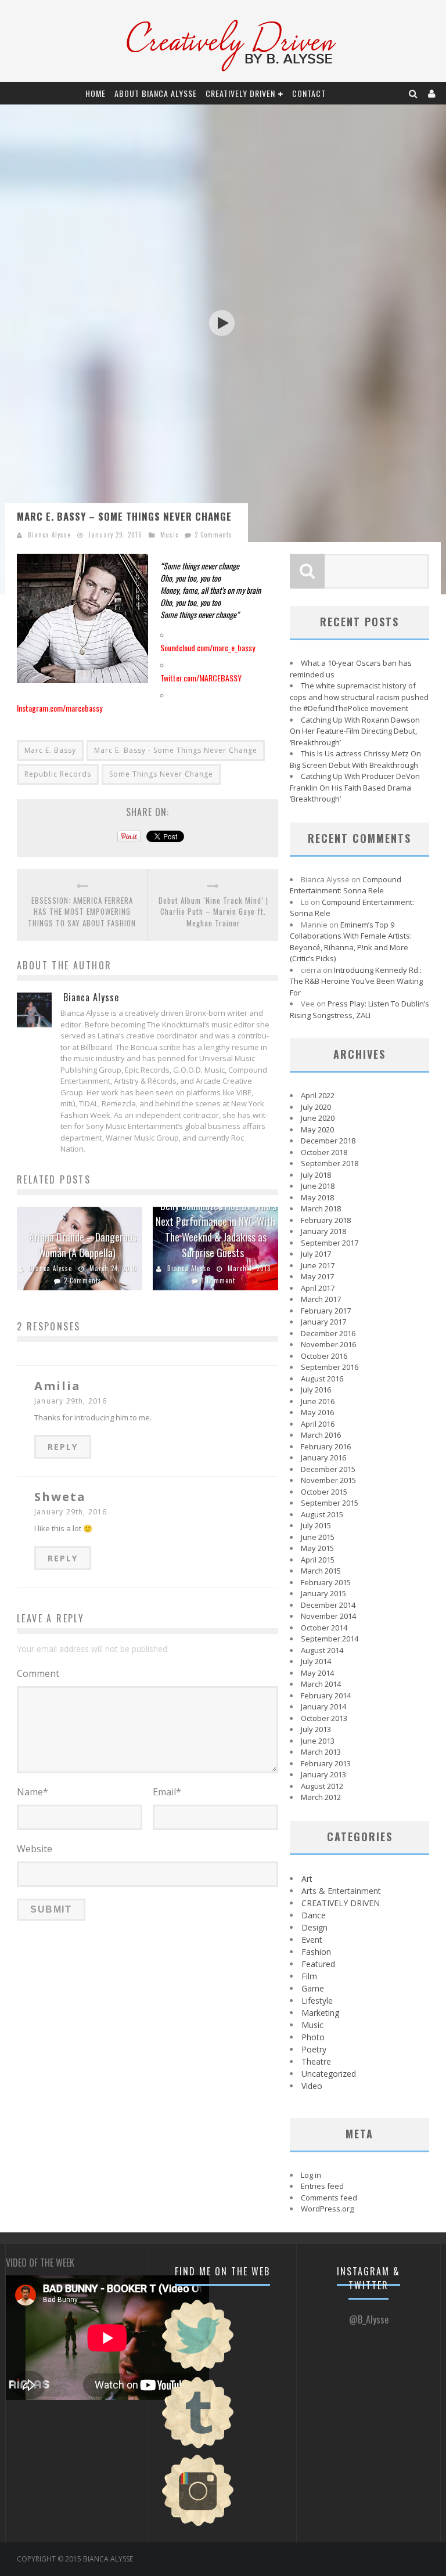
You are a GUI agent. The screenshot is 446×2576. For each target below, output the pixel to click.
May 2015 (317, 1548)
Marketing (320, 2013)
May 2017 (317, 1276)
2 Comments (213, 535)
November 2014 (328, 1616)
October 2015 (324, 1492)
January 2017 (323, 1322)
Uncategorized (329, 2074)
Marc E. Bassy (50, 750)
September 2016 (330, 1367)
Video (312, 2086)
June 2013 (318, 1741)
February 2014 (326, 1695)
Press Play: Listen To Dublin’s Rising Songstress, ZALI (359, 1009)
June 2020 (318, 1118)
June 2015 (318, 1537)
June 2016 (318, 1401)
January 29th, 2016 (71, 1401)
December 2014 (328, 1605)
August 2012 (322, 1786)
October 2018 (324, 1152)
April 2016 (318, 1424)
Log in (311, 2175)
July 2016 (316, 1390)
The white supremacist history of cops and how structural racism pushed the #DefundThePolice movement (359, 697)
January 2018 (323, 1231)
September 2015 (330, 1503)
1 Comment (218, 1280)
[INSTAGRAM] (198, 2525)
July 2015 (316, 1525)
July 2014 (316, 1661)
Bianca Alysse (49, 535)
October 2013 (324, 1718)
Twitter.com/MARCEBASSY (201, 678)
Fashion (316, 1952)
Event (312, 1940)
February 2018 (326, 1220)
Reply (63, 1447)
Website (35, 1849)
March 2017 (321, 1299)
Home (96, 93)
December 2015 (328, 1469)
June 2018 (318, 1186)
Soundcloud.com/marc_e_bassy (208, 647)
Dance (314, 1915)
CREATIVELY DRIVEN (240, 93)
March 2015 (321, 1571)
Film (309, 1976)
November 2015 (328, 1480)
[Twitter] (198, 2370)
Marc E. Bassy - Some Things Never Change (176, 750)
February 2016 (326, 1446)
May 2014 (317, 1673)
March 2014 (321, 1684)
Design (314, 1927)
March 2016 (321, 1435)
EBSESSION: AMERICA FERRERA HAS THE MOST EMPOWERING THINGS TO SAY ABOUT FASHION (82, 912)
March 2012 (321, 1797)
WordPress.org (327, 2209)
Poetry (314, 2049)
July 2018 (316, 1175)
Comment (38, 1673)
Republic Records (58, 774)
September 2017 (330, 1243)
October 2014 (324, 1628)
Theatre (316, 2061)
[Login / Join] (432, 93)
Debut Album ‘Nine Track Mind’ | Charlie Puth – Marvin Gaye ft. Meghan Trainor (213, 912)
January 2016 (323, 1457)
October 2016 (324, 1356)
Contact (309, 93)
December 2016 (328, 1333)
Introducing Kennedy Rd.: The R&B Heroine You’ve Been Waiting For (356, 981)
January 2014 (323, 1706)
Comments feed (329, 2198)
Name (33, 1792)
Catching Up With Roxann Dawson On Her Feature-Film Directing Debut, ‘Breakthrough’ (355, 731)
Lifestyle (317, 2000)
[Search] (413, 93)
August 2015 (322, 1514)
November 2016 (328, 1344)
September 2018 (330, 1163)
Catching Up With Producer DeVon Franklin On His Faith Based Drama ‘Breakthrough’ (355, 787)
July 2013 (316, 1729)
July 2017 (316, 1254)
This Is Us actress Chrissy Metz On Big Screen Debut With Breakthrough (355, 759)
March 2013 (321, 1752)
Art (307, 1879)
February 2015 (326, 1582)
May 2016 (317, 1412)
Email (167, 1792)
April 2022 (318, 1095)
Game (313, 1988)
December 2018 (328, 1141)
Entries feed (322, 2186)
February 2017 (326, 1311)
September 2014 (330, 1639)
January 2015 (323, 1593)
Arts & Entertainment (341, 1891)
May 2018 (317, 1197)
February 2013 (326, 1763)
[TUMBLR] (198, 2447)
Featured (318, 1964)
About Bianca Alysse (156, 93)
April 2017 (318, 1288)
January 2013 (323, 1774)
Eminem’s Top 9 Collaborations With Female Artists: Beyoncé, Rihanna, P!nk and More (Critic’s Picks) (351, 942)
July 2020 (316, 1107)
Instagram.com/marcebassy (60, 708)
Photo (313, 2037)
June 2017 (318, 1265)
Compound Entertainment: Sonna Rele (346, 885)
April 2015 (318, 1560)
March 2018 (321, 1208)
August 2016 (322, 1379)
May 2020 (317, 1130)
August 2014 (322, 1650)
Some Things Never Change (161, 774)
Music (169, 535)
